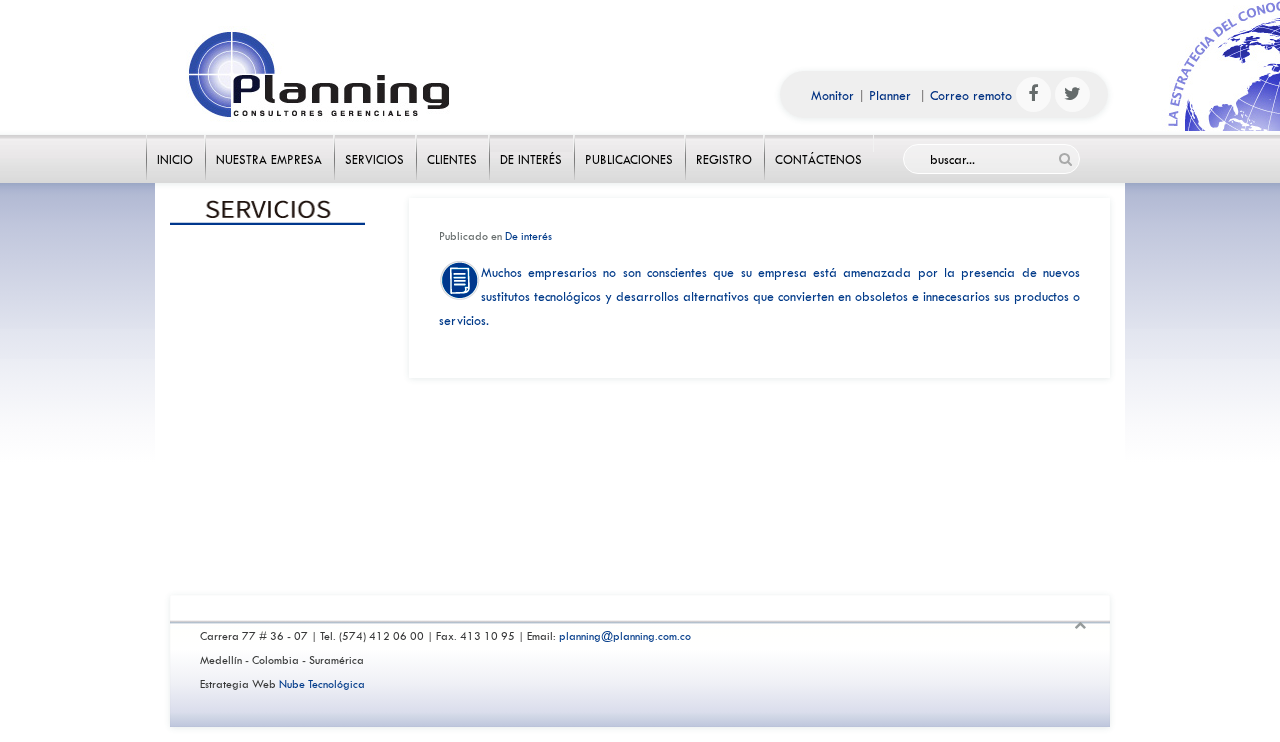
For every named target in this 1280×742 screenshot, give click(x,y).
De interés (531, 143)
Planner (890, 95)
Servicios (375, 143)
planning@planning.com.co (625, 636)
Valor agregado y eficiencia (269, 345)
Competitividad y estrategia (268, 259)
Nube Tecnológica (322, 684)
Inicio (175, 143)
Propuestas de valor (269, 388)
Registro (724, 143)
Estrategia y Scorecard (268, 431)
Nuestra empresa (269, 143)
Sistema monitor (268, 560)
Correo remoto (971, 95)
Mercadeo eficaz (269, 302)
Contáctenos (819, 143)
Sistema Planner (268, 517)
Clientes (452, 143)
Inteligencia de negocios (268, 474)
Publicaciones (629, 143)
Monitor (832, 95)
